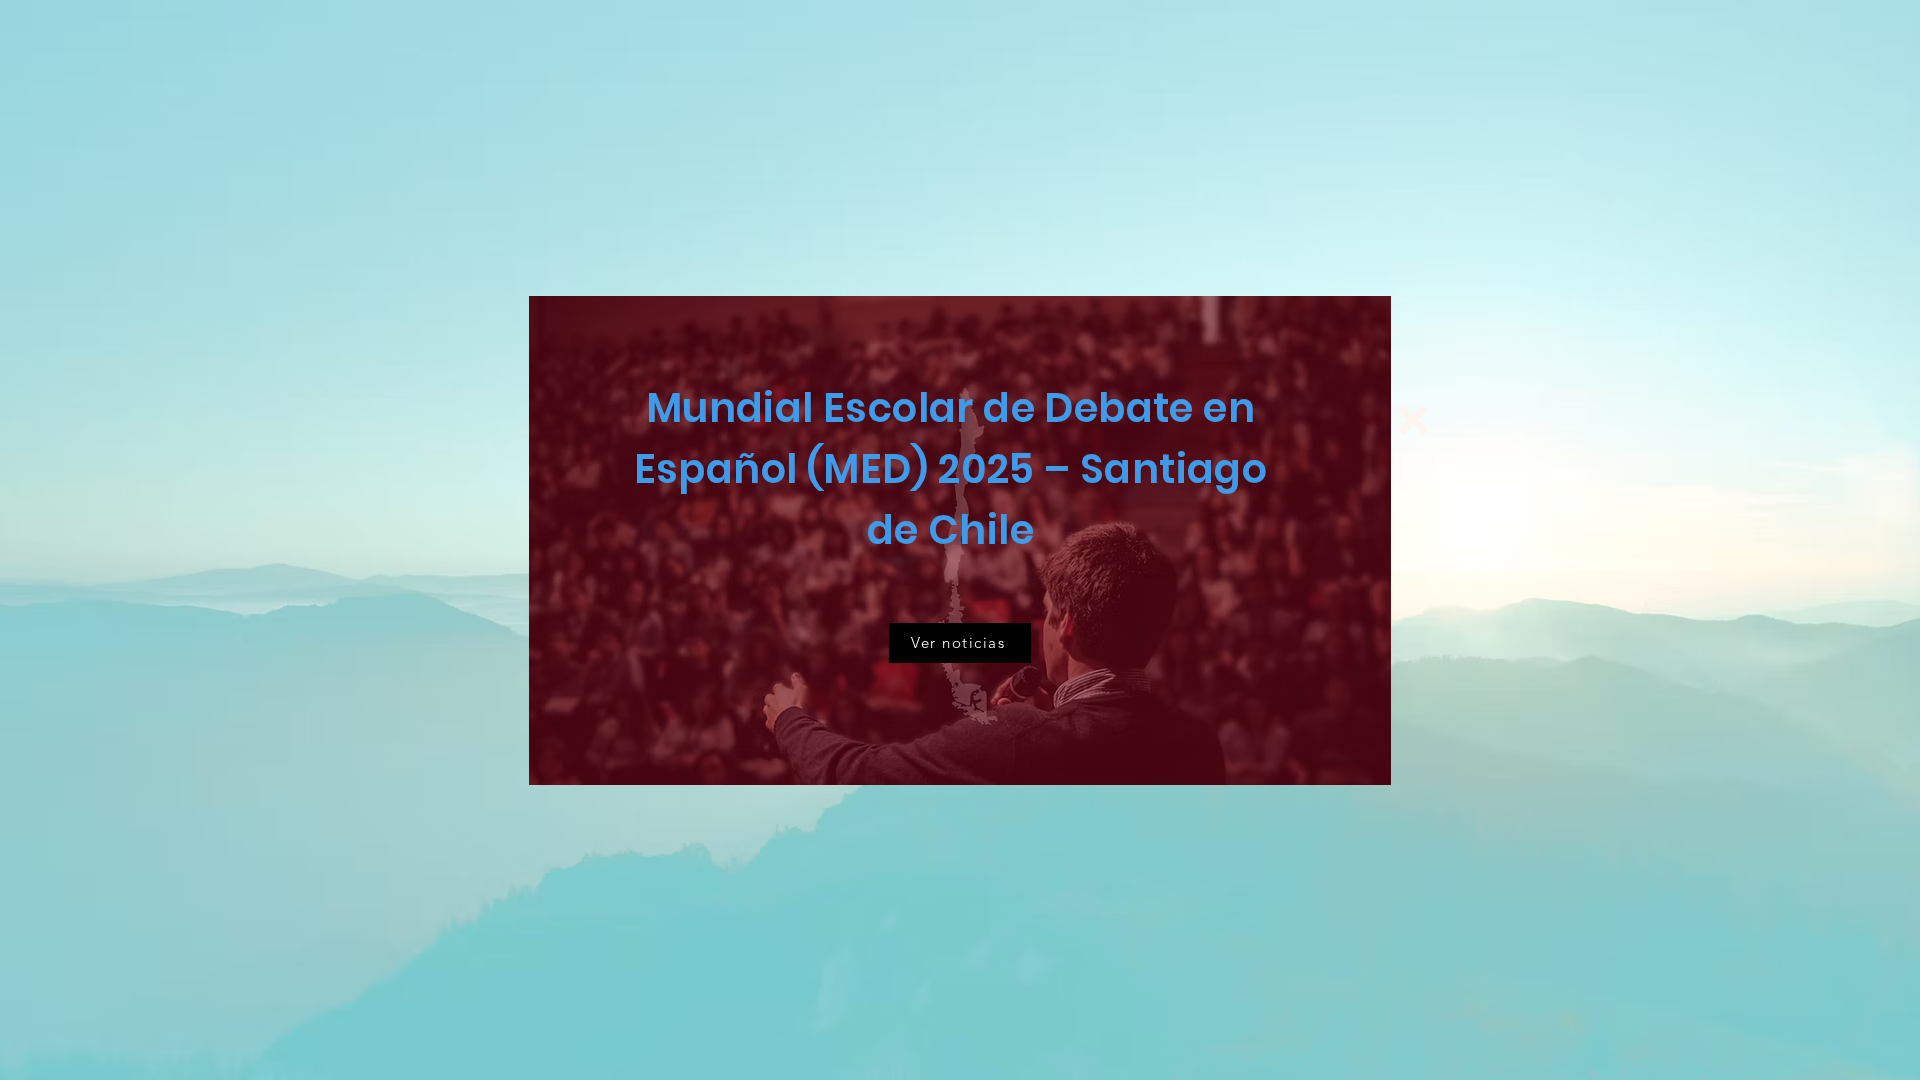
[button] (1413, 420)
